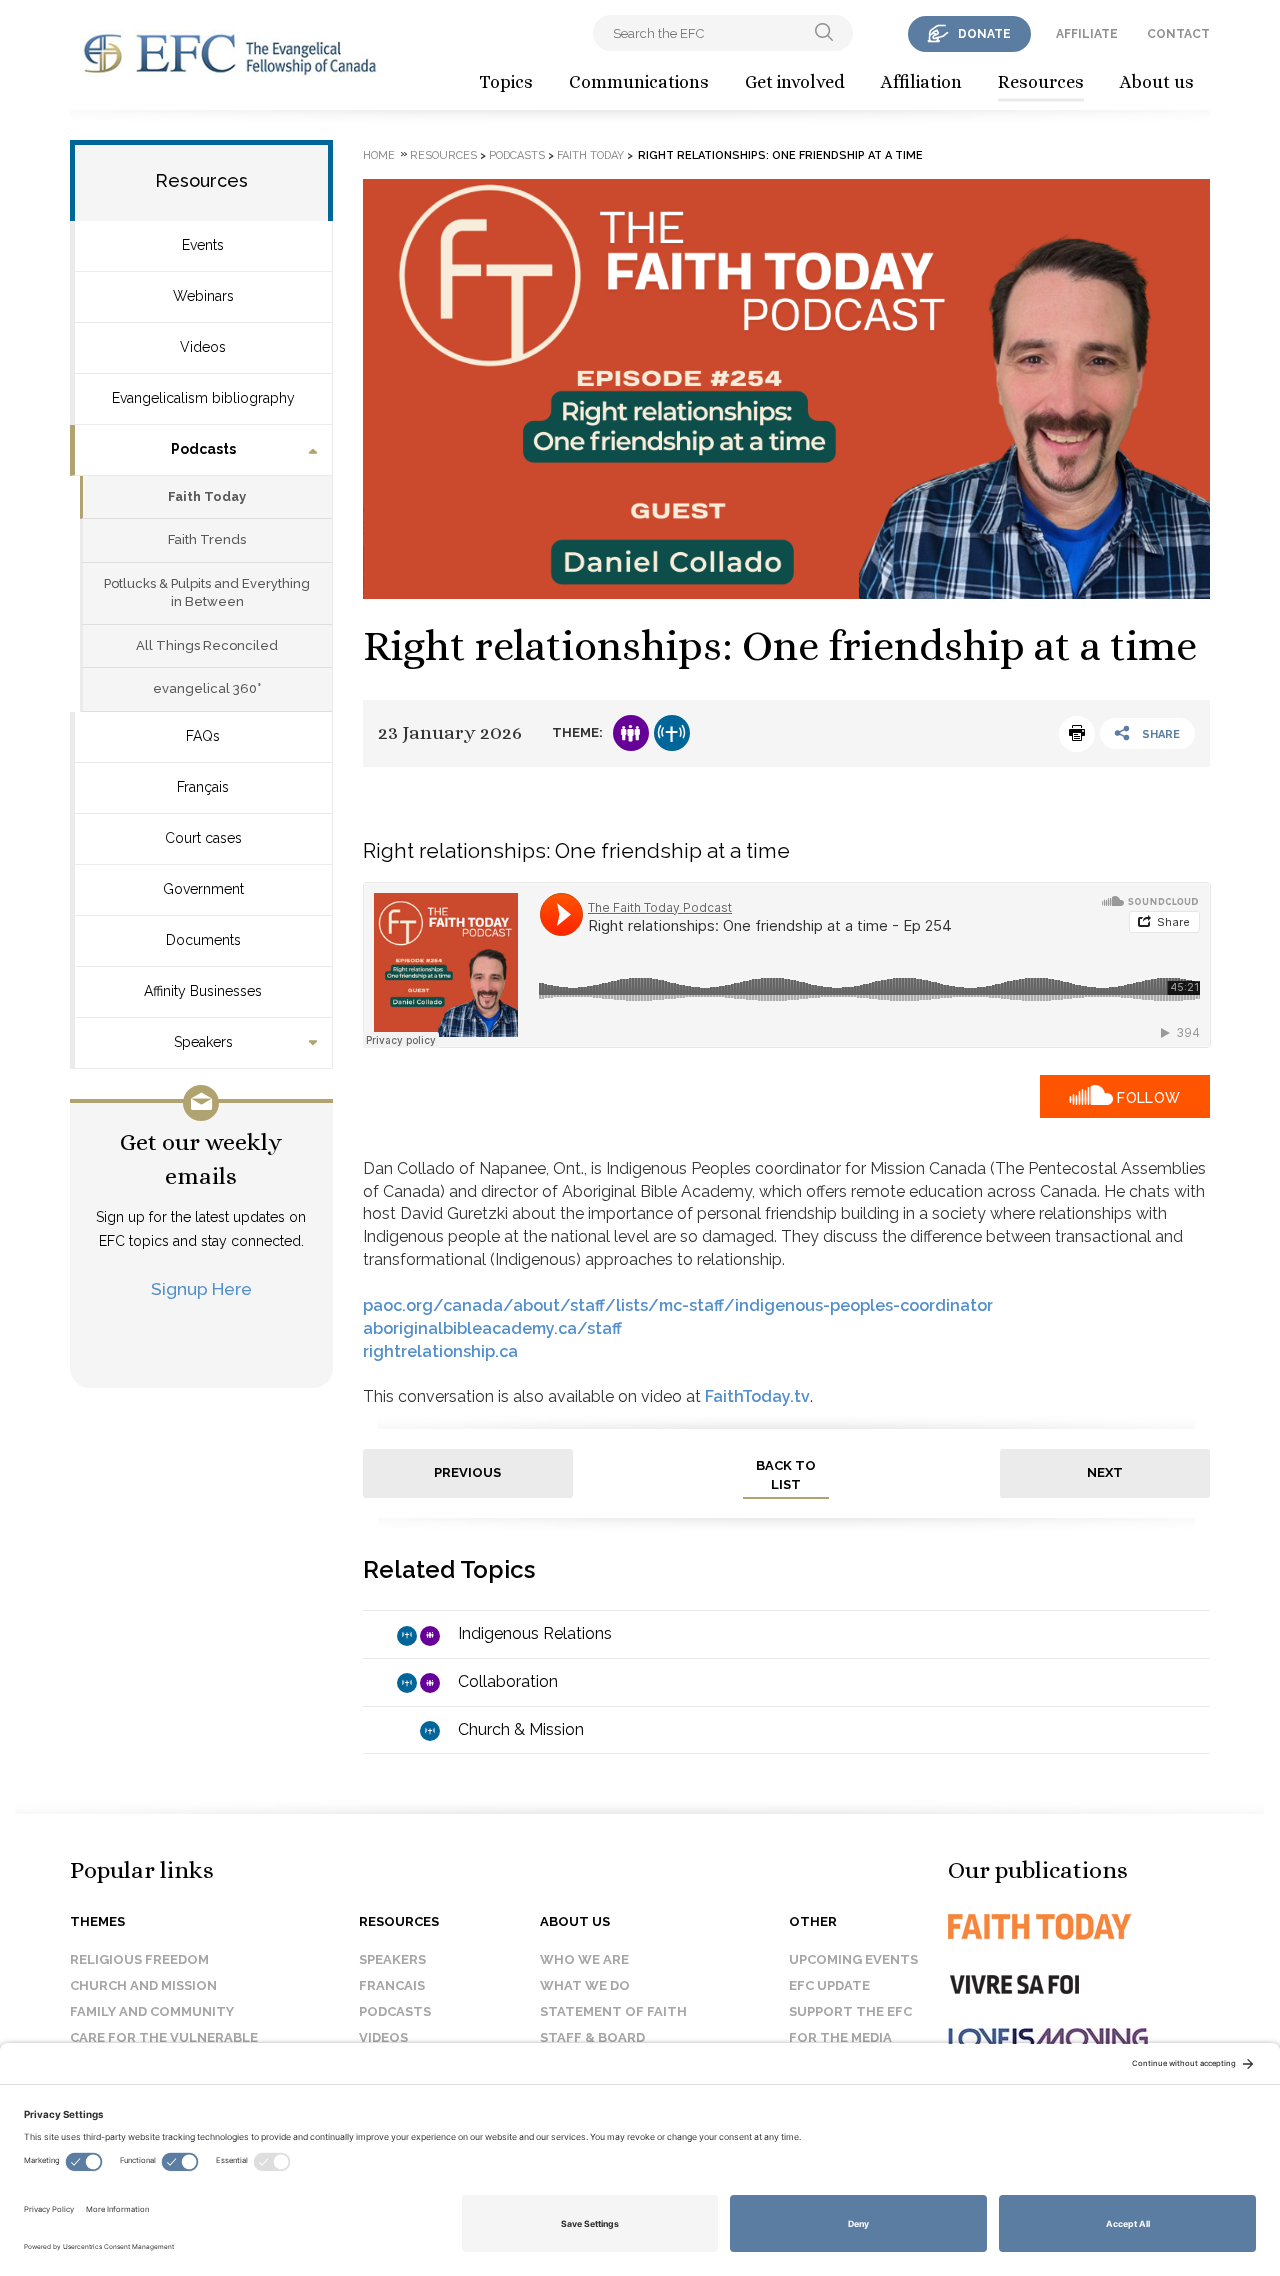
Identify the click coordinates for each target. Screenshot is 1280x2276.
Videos (203, 347)
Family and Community (152, 2011)
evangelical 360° (207, 688)
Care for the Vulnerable (164, 2037)
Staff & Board (592, 2037)
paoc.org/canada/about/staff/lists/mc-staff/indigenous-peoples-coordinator (678, 1305)
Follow (1148, 1098)
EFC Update (829, 1985)
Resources (1041, 82)
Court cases (203, 838)
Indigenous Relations (535, 1633)
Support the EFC (850, 2011)
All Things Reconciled (207, 645)
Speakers (203, 1042)
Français (203, 787)
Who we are (584, 1959)
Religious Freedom (139, 1959)
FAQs (203, 736)
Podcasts (203, 449)
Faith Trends (207, 539)
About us (1157, 82)
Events (203, 245)
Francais (392, 1985)
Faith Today (207, 496)
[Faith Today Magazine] (1079, 1926)
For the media (840, 2037)
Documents (203, 940)
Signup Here (201, 1288)
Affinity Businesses (203, 991)
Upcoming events (853, 1959)
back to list (786, 1475)
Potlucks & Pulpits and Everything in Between (207, 593)
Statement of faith (613, 2011)
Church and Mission (143, 1985)
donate (984, 34)
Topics (506, 82)
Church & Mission (521, 1729)
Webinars (203, 296)
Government (203, 889)
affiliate (1087, 34)
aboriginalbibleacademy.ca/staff (492, 1328)
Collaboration (508, 1681)
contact (1178, 34)
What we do (585, 1985)
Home (379, 155)
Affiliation (921, 82)
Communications (639, 82)
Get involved (795, 82)
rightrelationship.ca (440, 1351)
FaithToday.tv (757, 1396)
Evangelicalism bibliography (203, 398)
